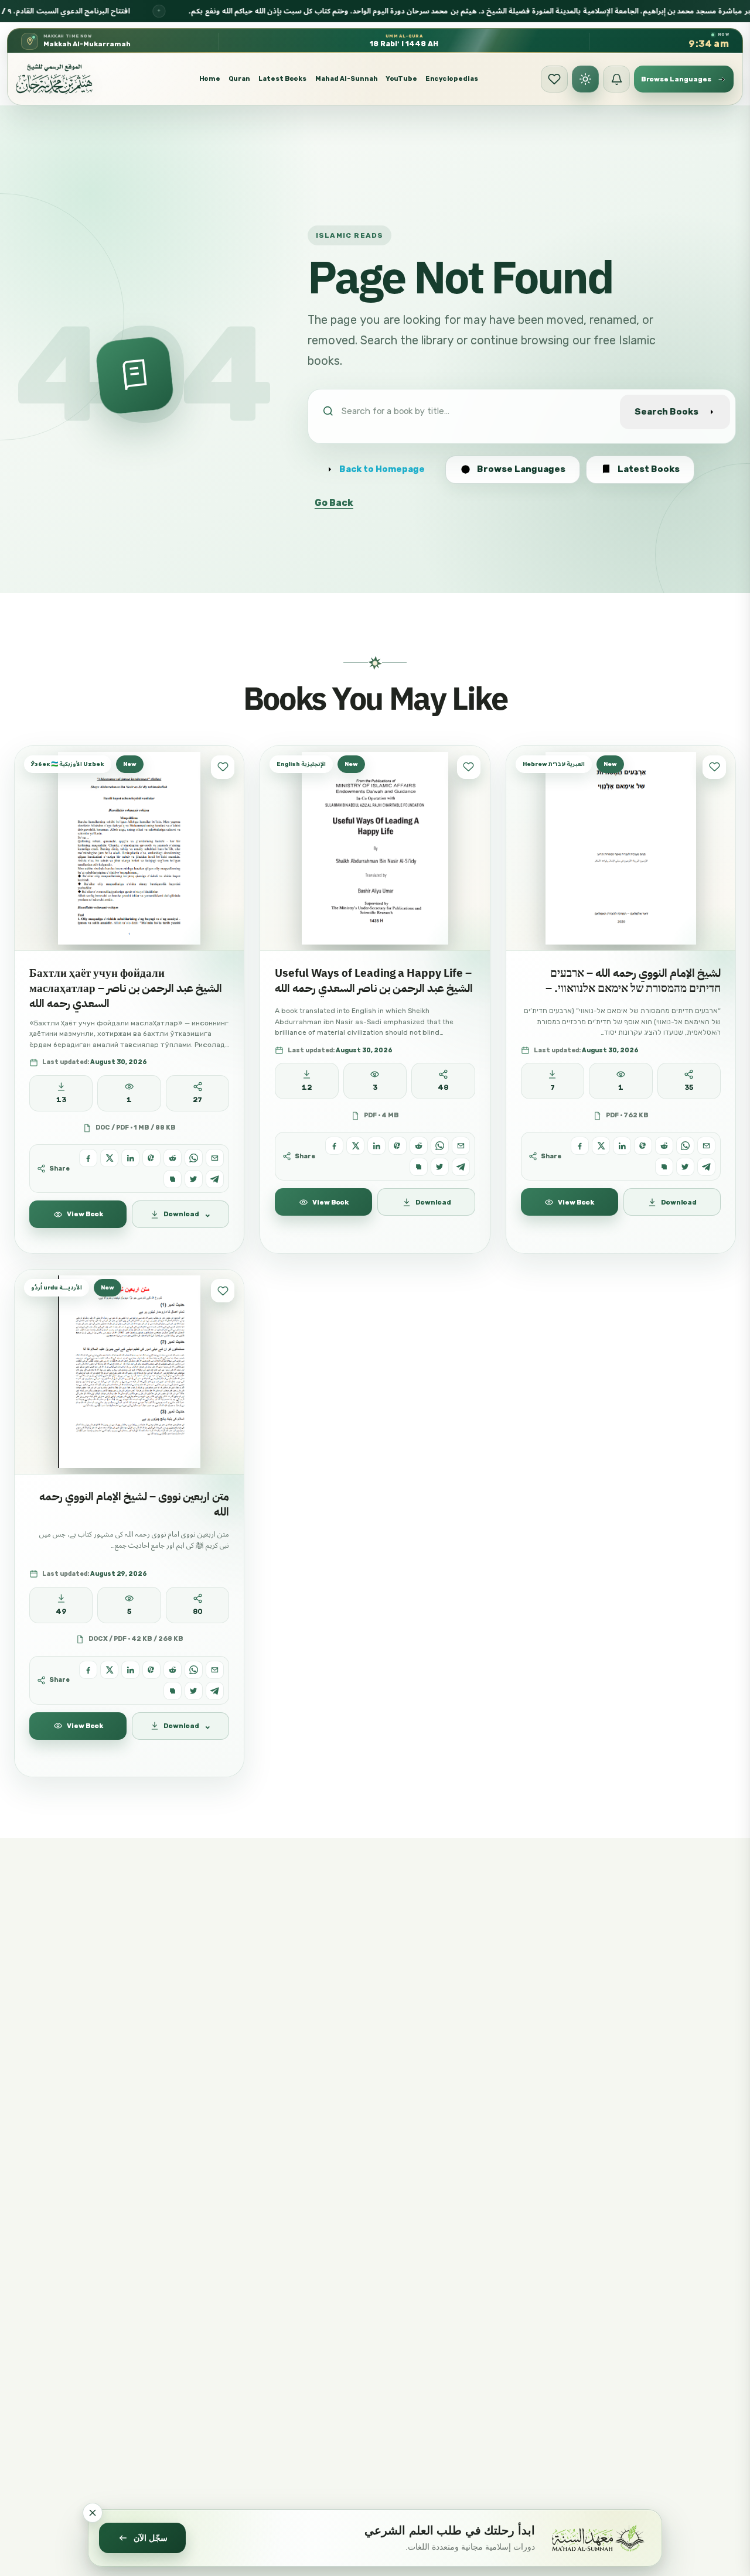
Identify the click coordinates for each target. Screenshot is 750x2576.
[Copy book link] (173, 1179)
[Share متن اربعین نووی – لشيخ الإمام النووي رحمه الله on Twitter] (194, 1691)
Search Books (667, 412)
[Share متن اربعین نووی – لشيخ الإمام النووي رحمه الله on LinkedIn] (130, 1670)
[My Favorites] (554, 79)
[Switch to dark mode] (585, 79)
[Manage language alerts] (616, 79)
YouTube (402, 79)
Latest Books (282, 79)
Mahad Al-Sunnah (347, 79)
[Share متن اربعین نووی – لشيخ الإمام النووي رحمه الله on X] (109, 1670)
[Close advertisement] (93, 2513)
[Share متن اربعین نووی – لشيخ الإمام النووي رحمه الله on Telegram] (215, 1691)
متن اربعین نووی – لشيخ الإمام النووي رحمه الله (134, 1504)
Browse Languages (521, 469)
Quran (239, 79)
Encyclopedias (452, 79)
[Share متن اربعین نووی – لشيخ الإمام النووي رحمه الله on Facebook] (88, 1670)
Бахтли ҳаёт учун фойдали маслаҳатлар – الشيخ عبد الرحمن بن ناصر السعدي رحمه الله (126, 988)
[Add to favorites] (223, 767)
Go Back (334, 503)
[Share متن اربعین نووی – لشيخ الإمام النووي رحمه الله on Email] (215, 1670)
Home (210, 79)
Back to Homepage (382, 469)
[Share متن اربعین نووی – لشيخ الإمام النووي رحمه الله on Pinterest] (151, 1670)
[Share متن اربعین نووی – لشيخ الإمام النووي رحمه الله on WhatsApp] (194, 1670)
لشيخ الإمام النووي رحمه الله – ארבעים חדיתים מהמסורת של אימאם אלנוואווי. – (633, 981)
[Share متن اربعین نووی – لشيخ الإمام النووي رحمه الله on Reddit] (173, 1670)
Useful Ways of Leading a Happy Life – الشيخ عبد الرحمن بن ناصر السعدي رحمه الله (374, 981)
